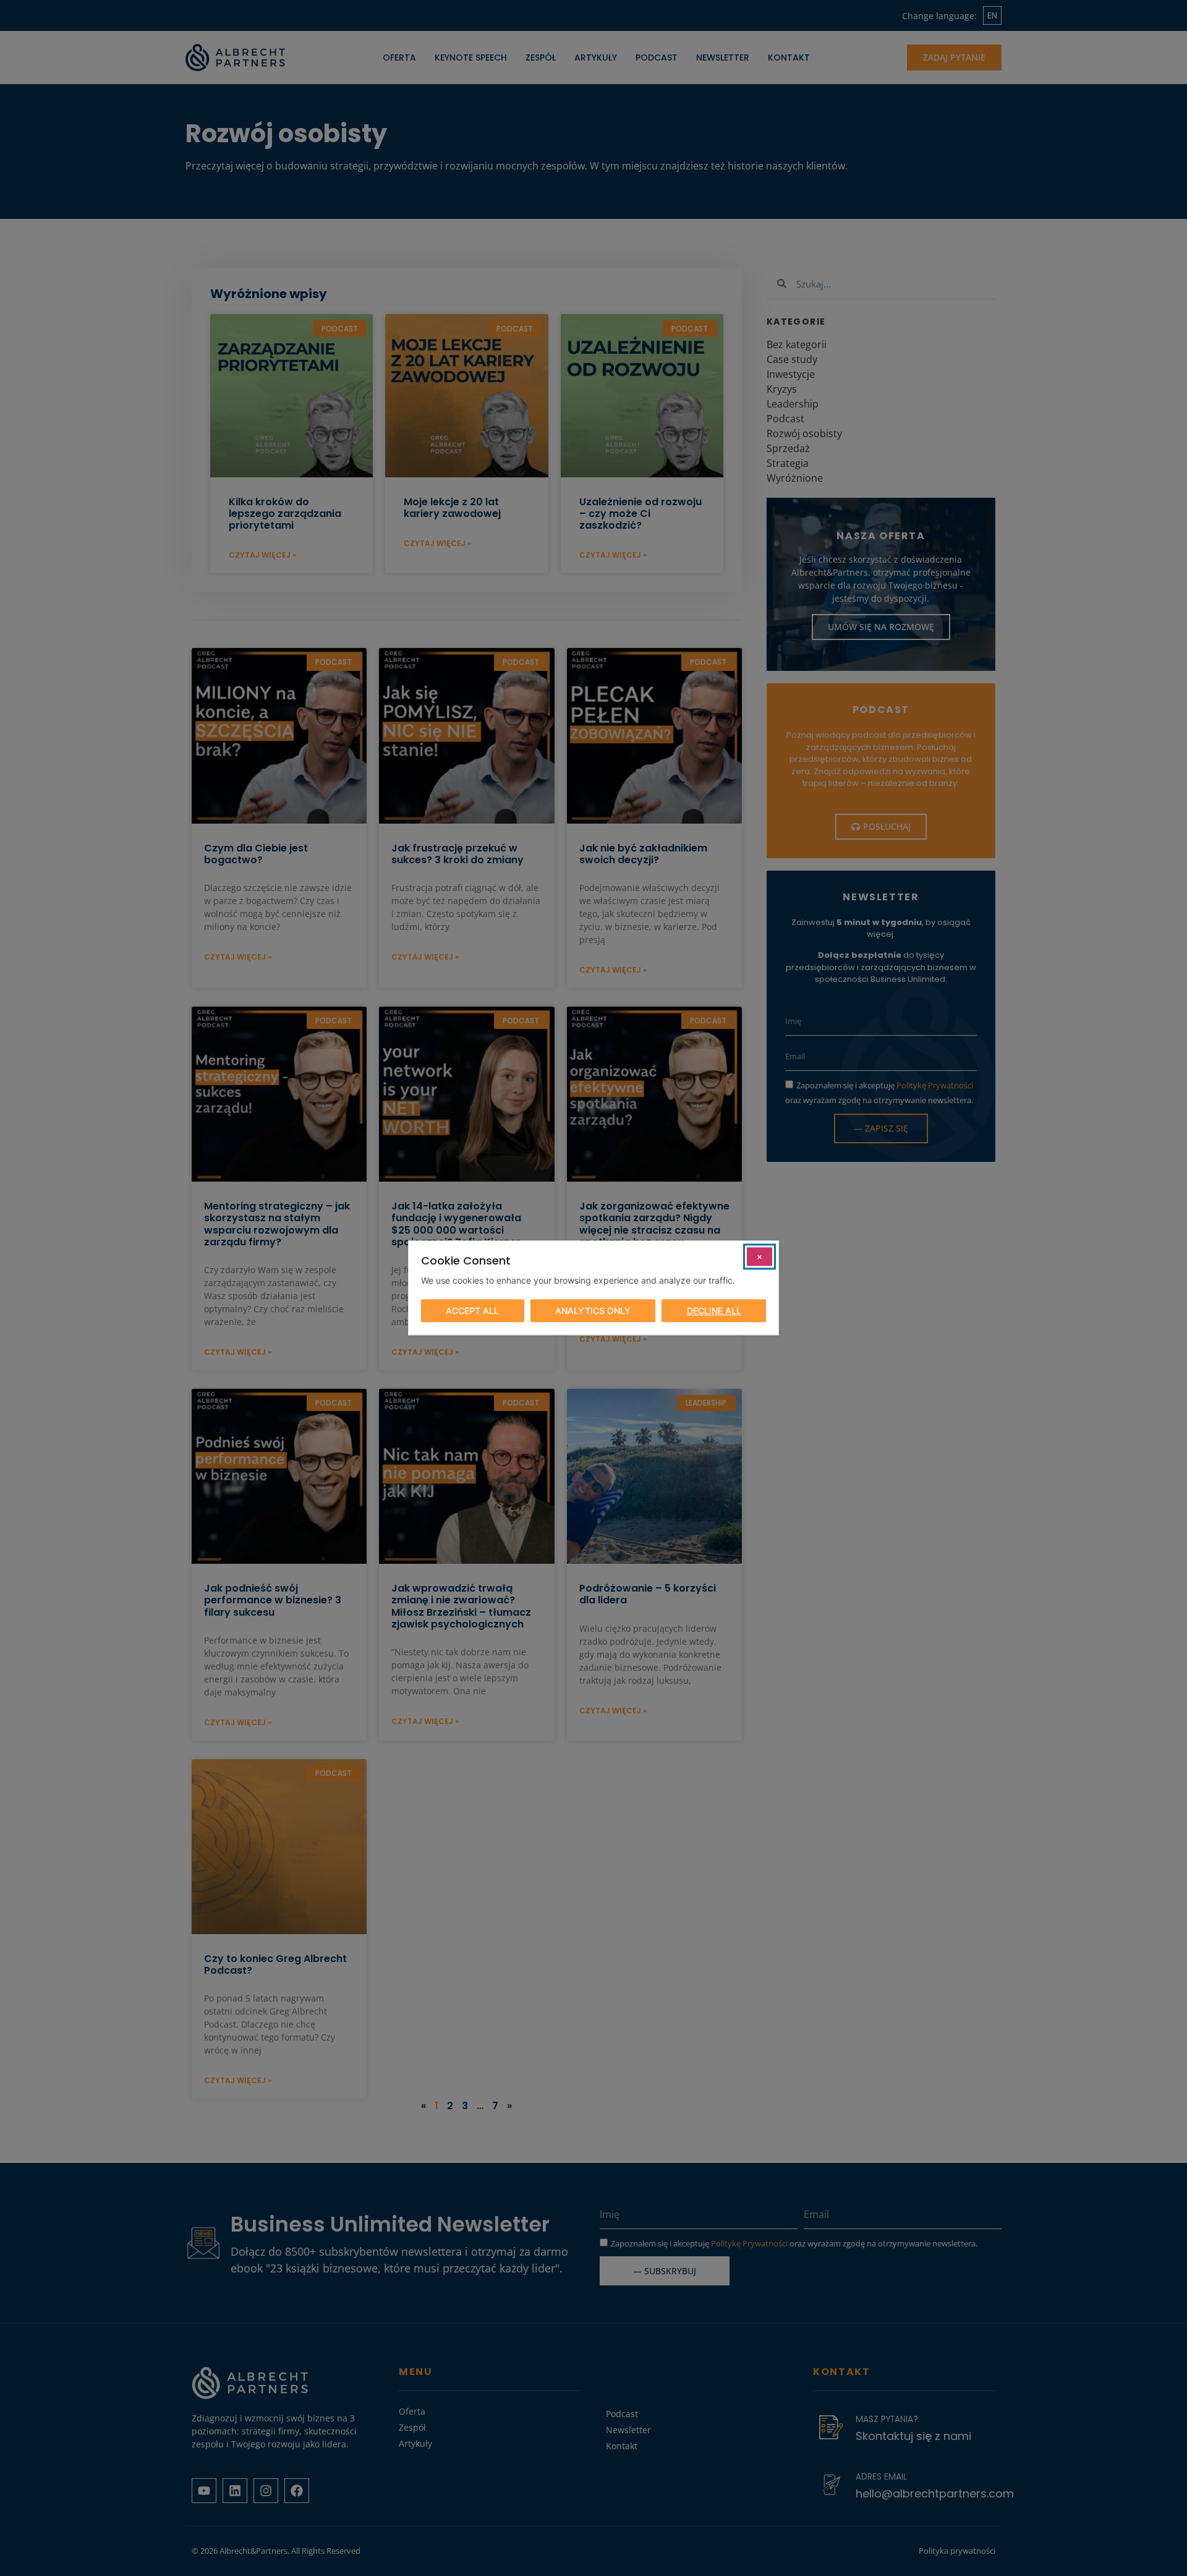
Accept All (472, 1311)
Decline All (714, 1311)
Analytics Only (593, 1311)
